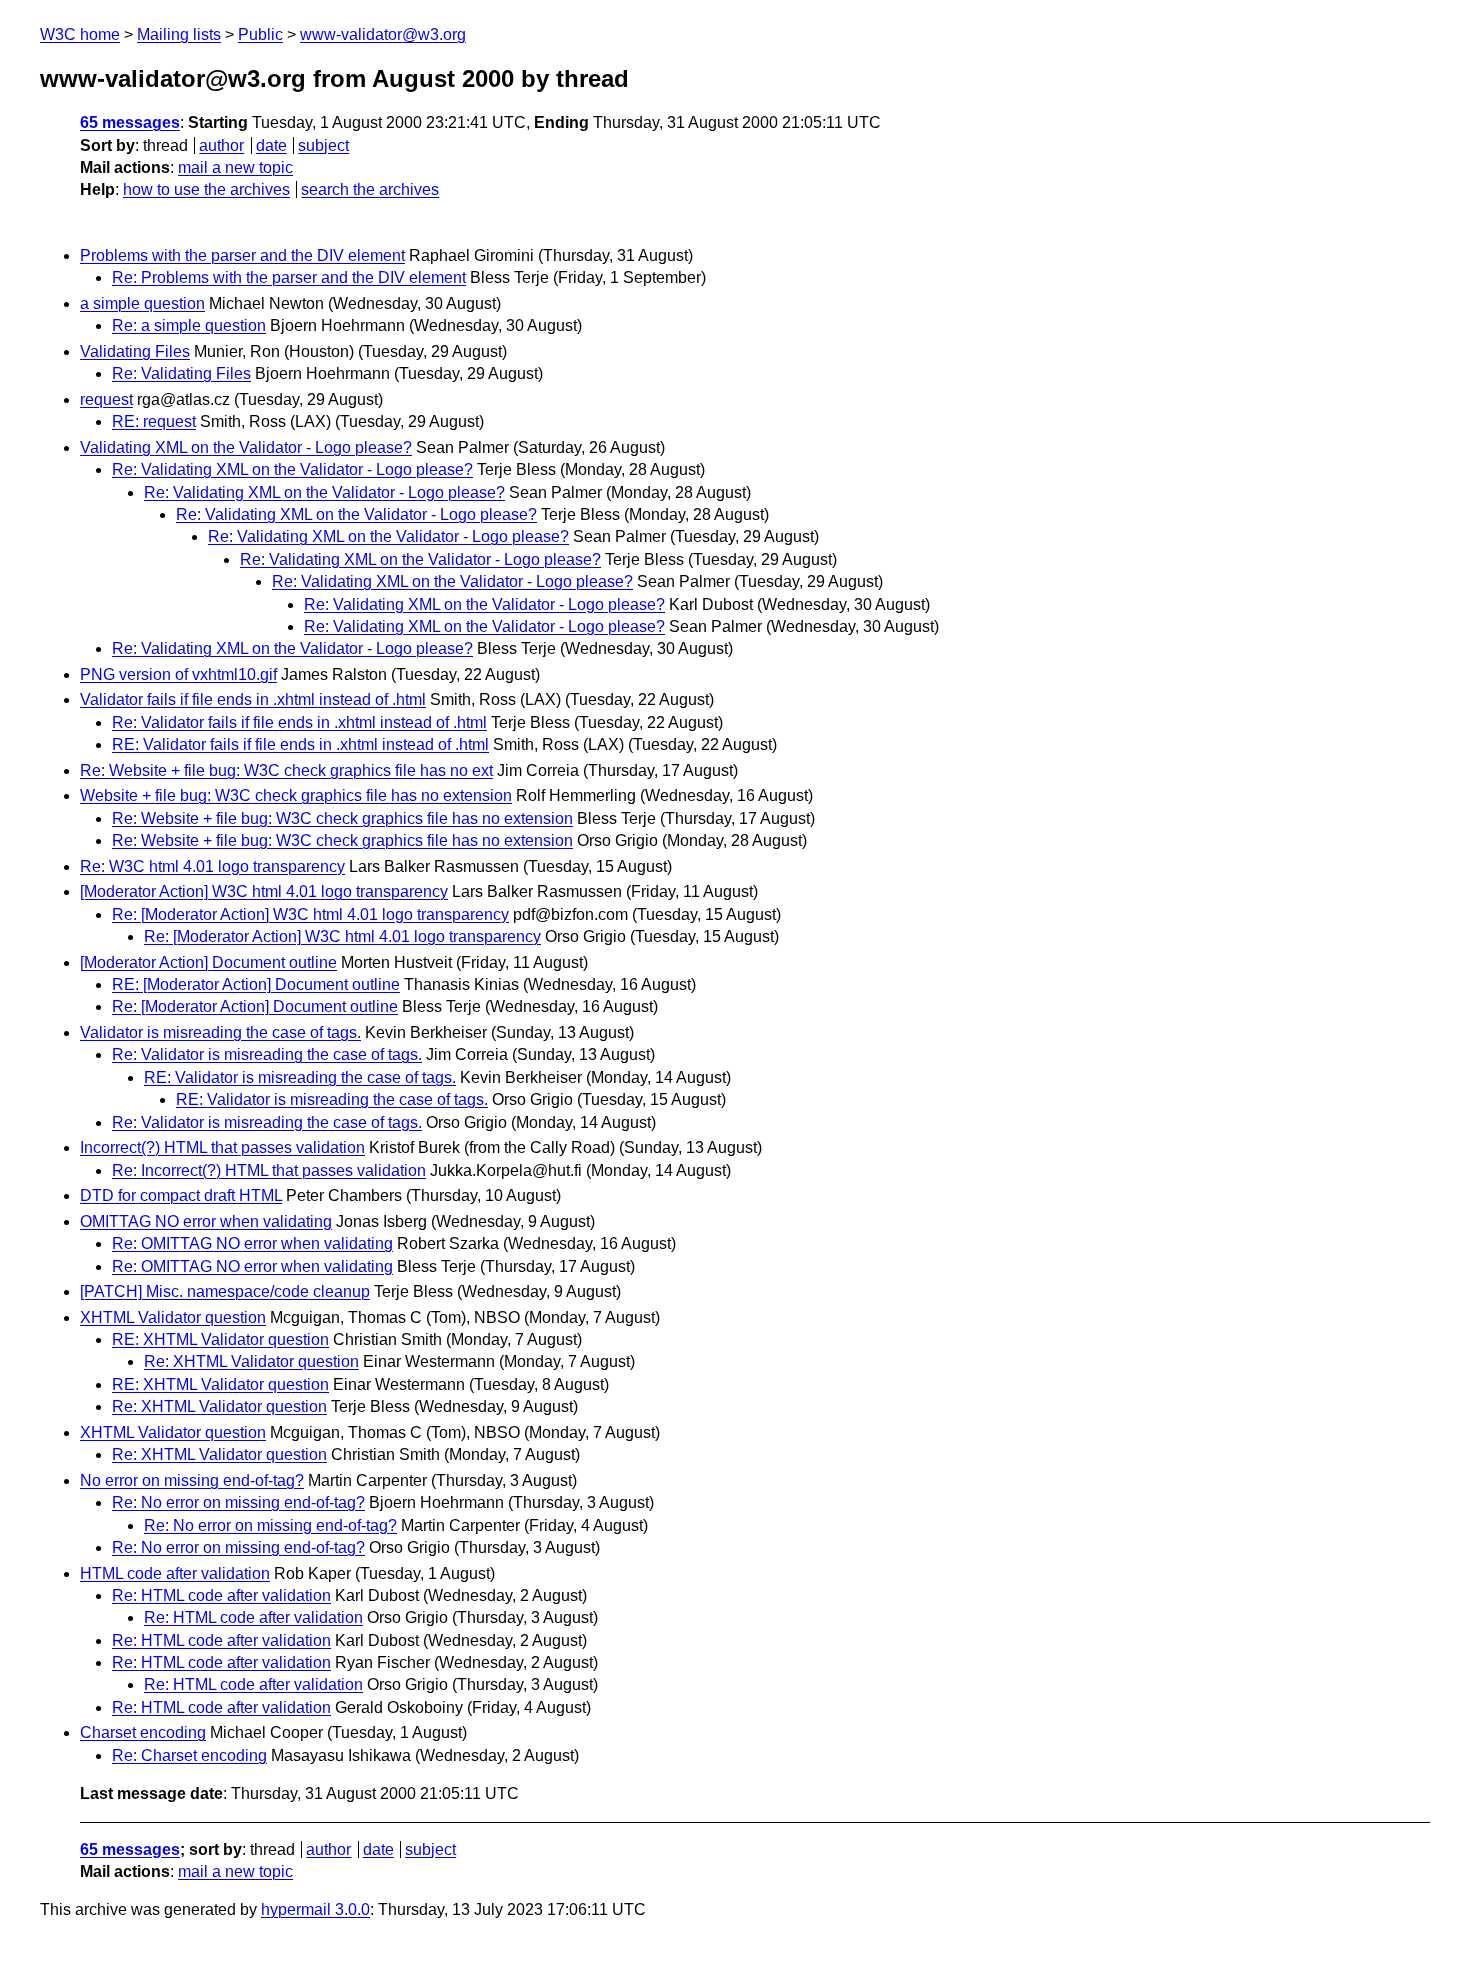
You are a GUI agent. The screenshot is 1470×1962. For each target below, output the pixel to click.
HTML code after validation (175, 1573)
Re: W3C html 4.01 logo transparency (212, 866)
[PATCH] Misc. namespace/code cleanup (225, 1291)
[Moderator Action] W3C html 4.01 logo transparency (264, 891)
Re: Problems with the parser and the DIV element (289, 277)
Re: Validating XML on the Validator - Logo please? (292, 469)
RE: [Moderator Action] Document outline (256, 984)
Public (260, 34)
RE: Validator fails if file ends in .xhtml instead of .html (300, 744)
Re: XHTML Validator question (251, 1361)
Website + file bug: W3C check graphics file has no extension (296, 795)
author (221, 145)
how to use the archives (206, 189)
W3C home (80, 34)
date (271, 145)
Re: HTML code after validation (221, 1595)
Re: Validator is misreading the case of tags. (267, 1054)
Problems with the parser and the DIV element (242, 255)
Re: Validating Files (181, 373)
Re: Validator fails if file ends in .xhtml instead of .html (299, 722)
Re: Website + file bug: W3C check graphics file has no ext (286, 770)
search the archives (370, 189)
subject (323, 145)
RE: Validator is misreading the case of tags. (300, 1077)
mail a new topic (235, 167)
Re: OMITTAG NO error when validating (252, 1243)
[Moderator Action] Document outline (208, 962)
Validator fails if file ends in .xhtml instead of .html (253, 699)
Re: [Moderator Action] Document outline (255, 1006)
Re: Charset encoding (189, 1755)
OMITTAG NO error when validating (206, 1221)
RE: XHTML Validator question (220, 1339)
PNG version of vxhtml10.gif (178, 674)
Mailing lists (179, 34)
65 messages (130, 122)
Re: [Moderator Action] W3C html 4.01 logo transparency (310, 914)
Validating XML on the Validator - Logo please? (246, 447)
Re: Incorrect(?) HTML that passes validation (269, 1170)
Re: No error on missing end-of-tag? (238, 1502)
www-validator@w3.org (383, 34)
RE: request (154, 421)
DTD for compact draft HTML (181, 1195)
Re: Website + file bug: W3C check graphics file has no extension (342, 818)
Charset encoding (143, 1732)
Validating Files (135, 351)
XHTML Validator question (173, 1317)
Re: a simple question (189, 325)
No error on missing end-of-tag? (192, 1480)
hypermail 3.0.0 (315, 1909)
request (106, 399)
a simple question (142, 303)
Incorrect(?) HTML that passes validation (222, 1147)
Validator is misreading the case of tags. (220, 1032)
